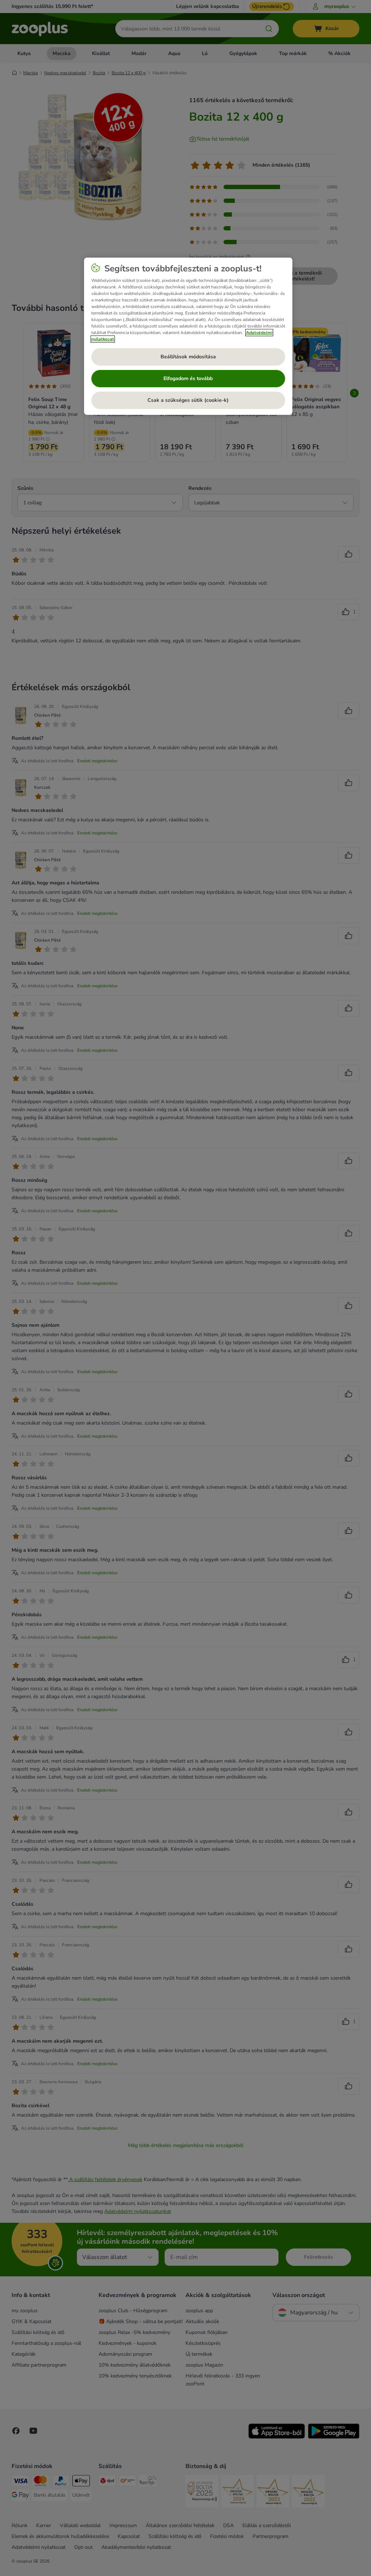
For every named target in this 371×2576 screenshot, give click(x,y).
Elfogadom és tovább (188, 378)
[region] (188, 336)
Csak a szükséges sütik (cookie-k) (188, 400)
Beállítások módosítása (188, 357)
